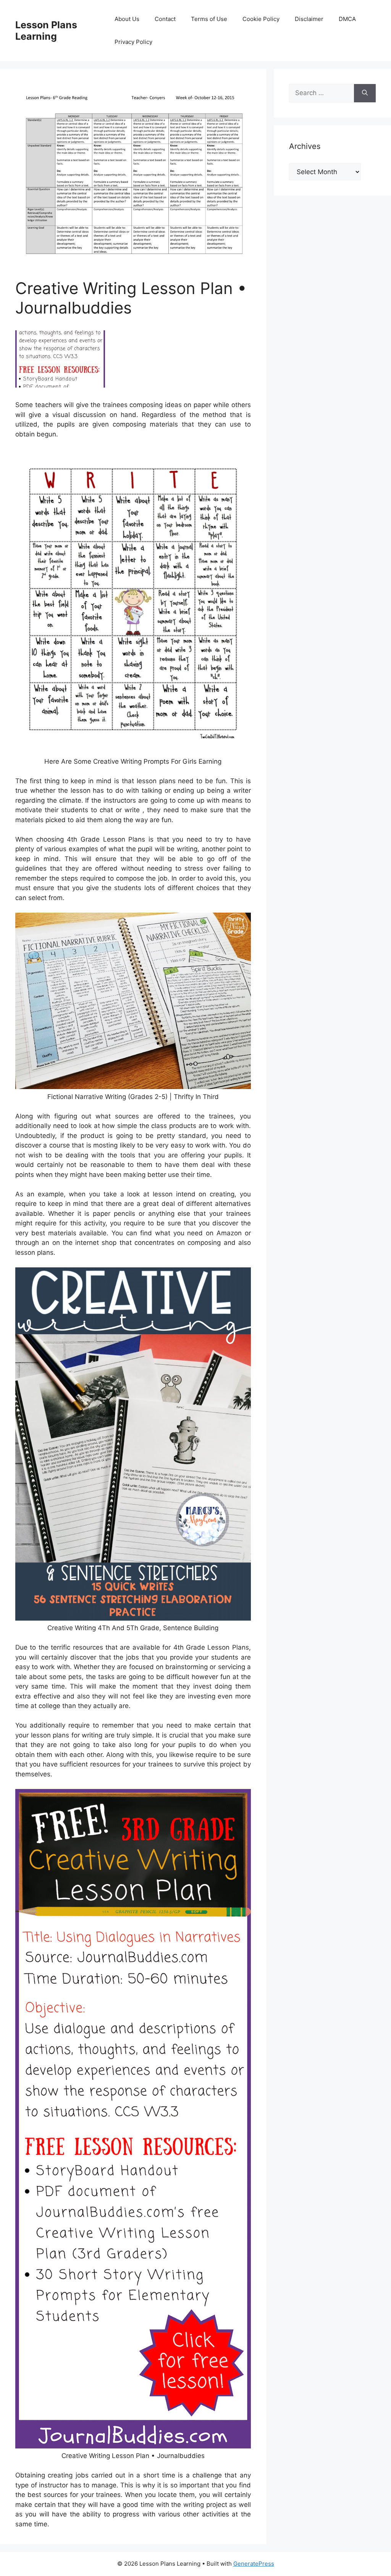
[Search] (365, 93)
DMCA (347, 19)
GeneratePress (254, 2564)
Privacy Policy (133, 42)
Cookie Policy (261, 19)
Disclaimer (309, 19)
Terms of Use (209, 19)
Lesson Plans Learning (46, 31)
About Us (127, 19)
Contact (165, 19)
